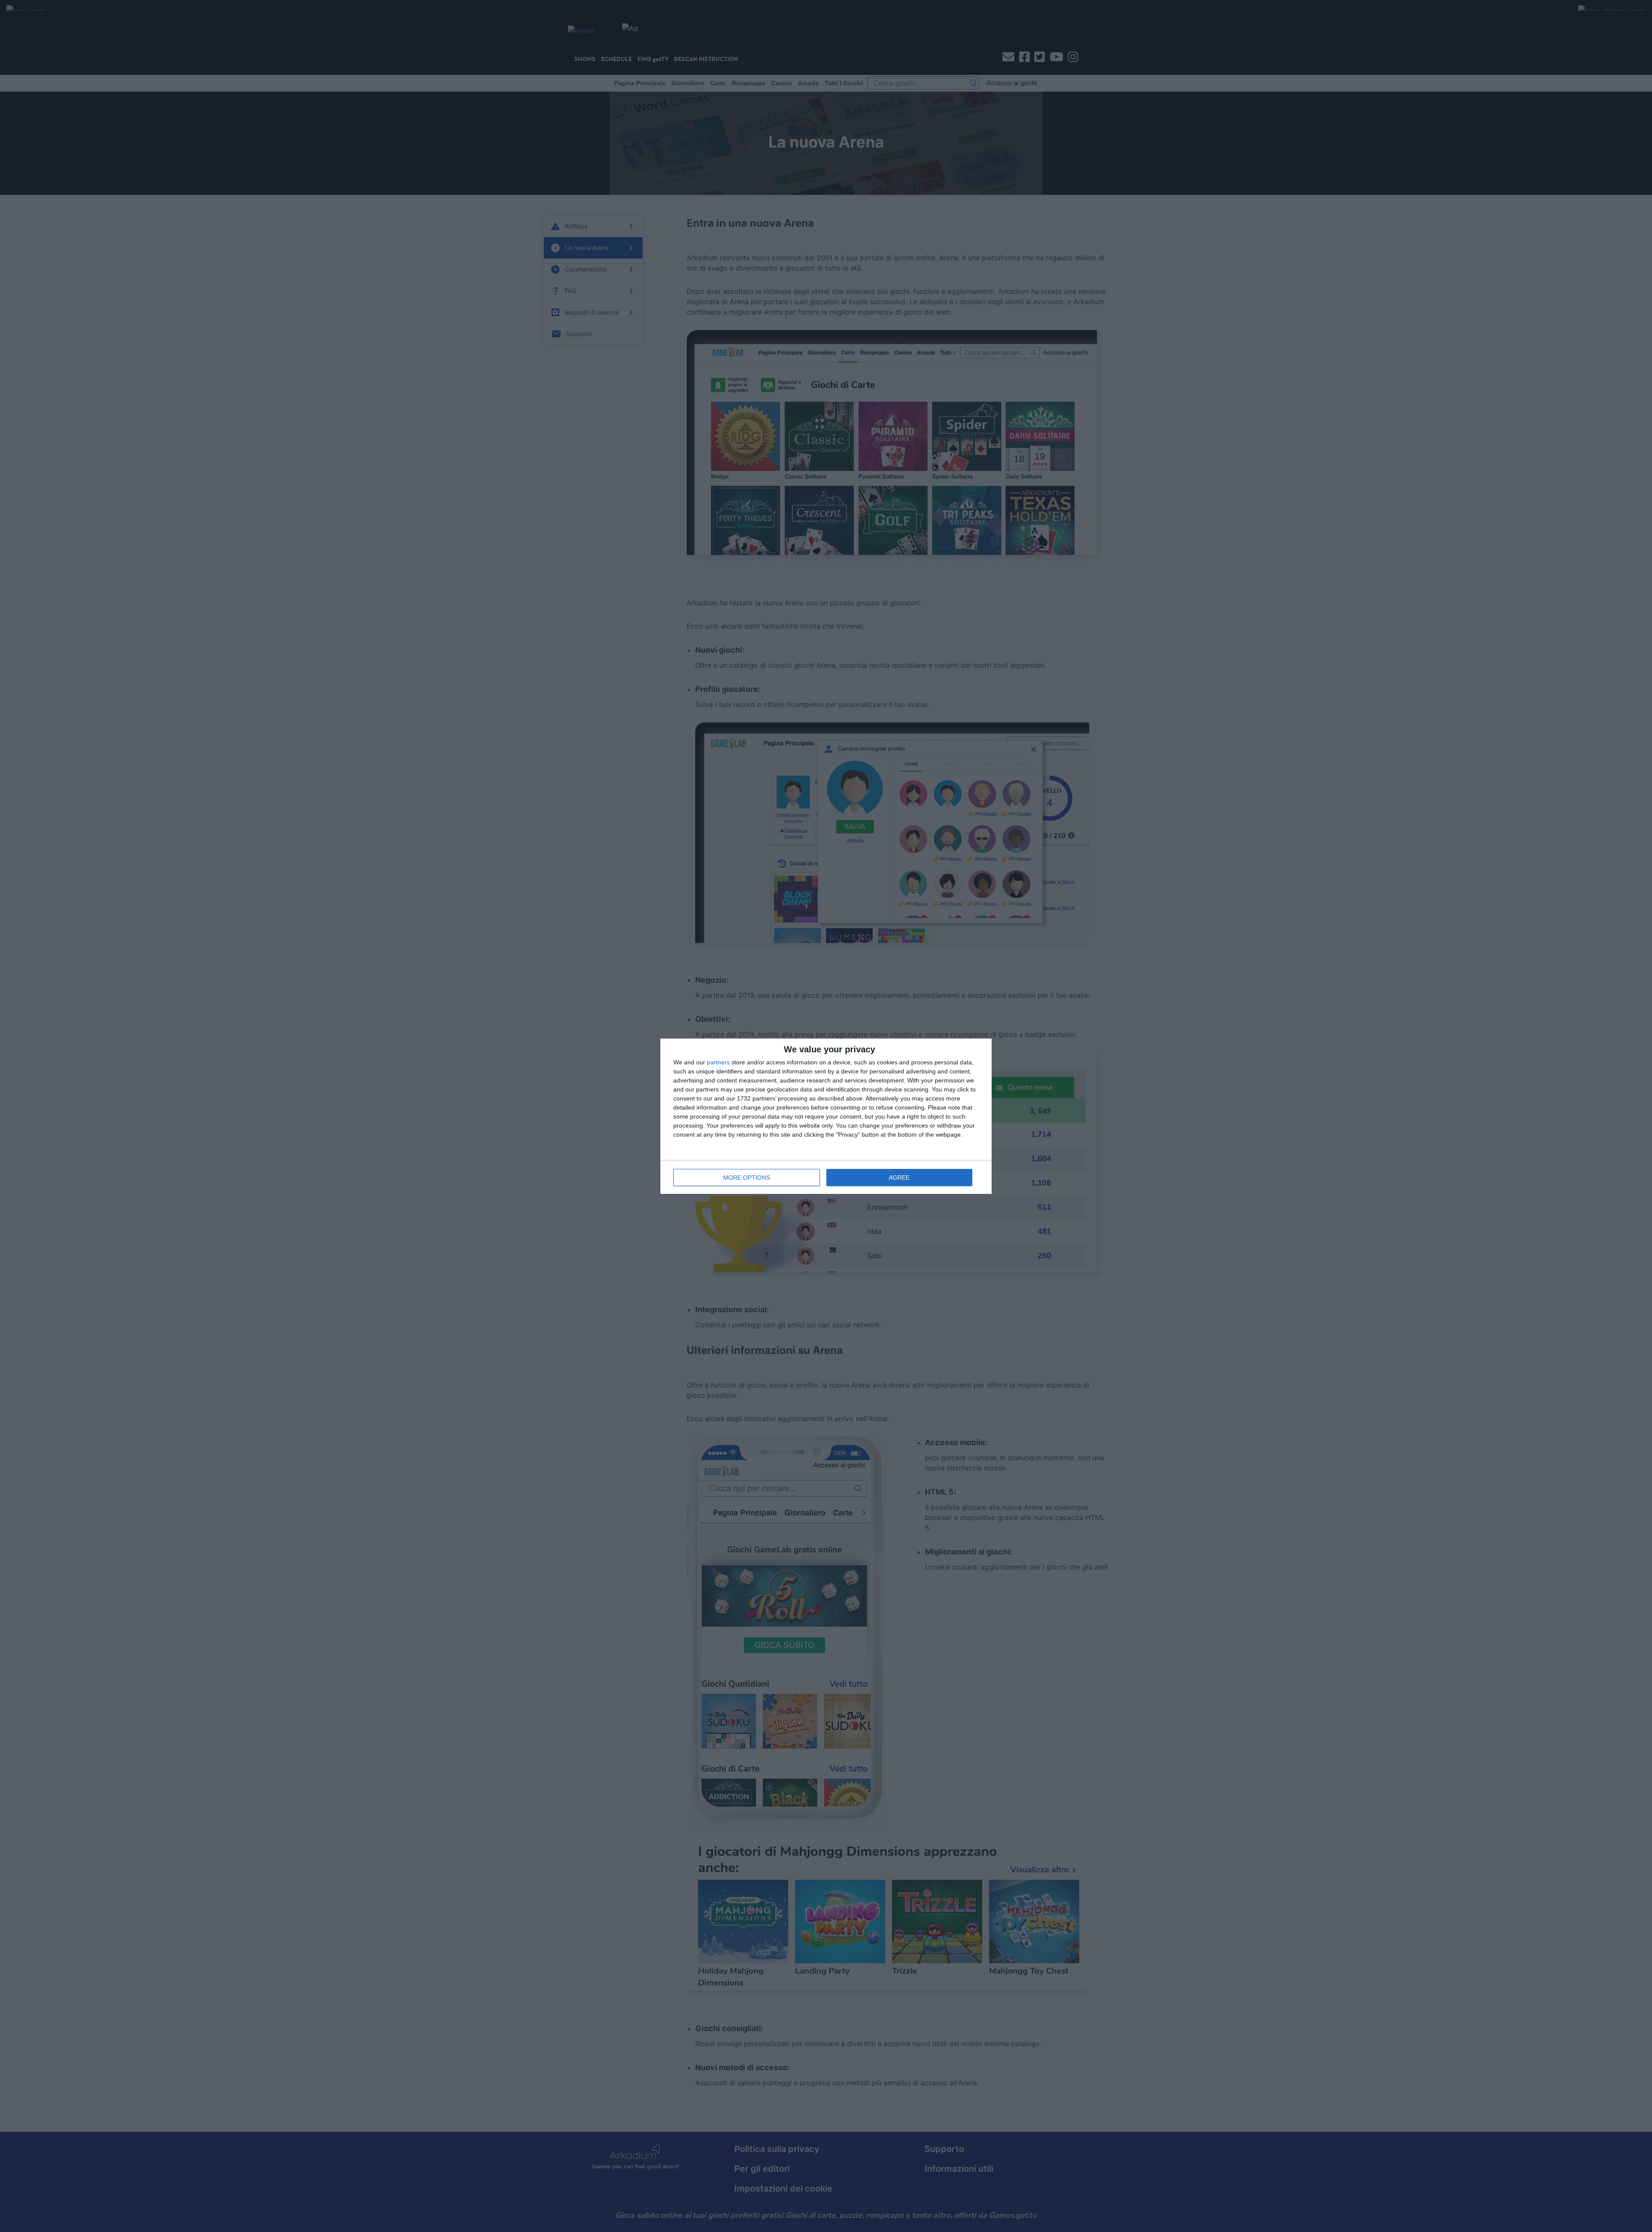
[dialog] (826, 1116)
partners (718, 1062)
